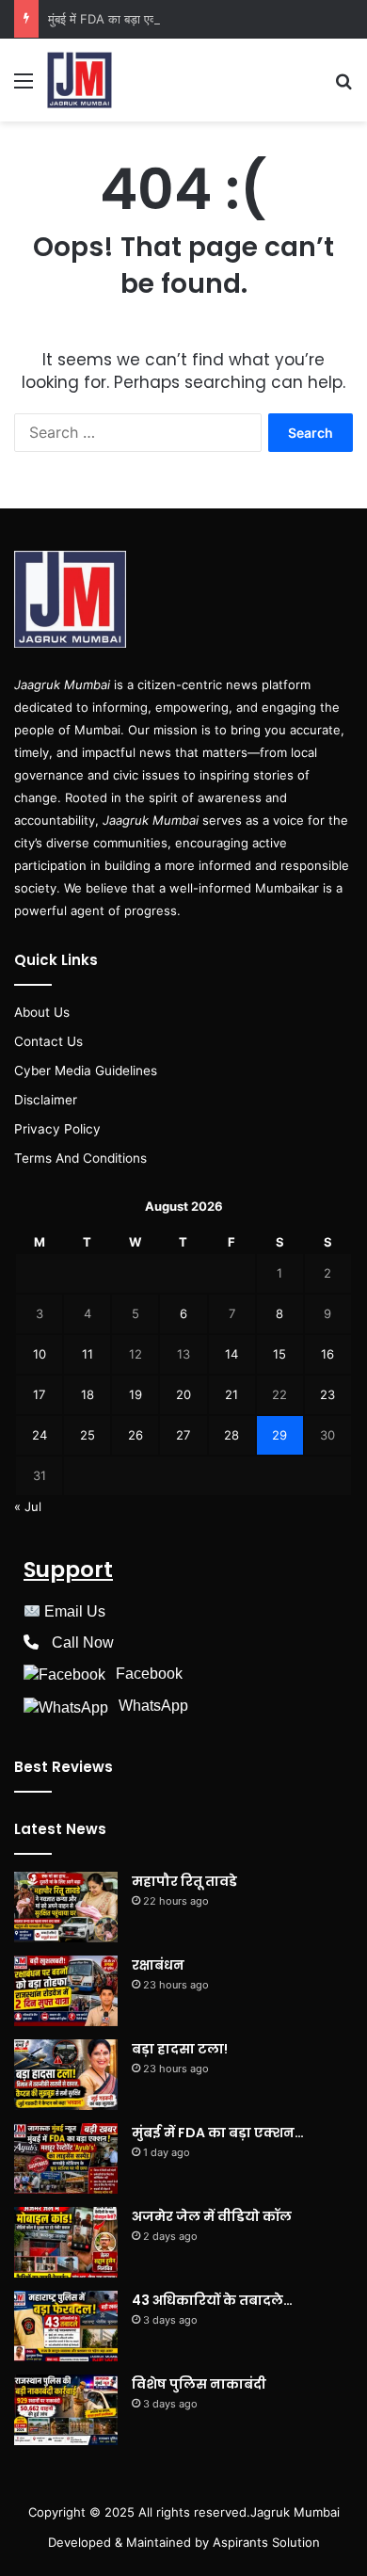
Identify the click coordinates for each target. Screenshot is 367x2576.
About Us (42, 1012)
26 (136, 1435)
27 (183, 1435)
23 (327, 1394)
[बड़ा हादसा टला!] (66, 2075)
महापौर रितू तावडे (184, 1881)
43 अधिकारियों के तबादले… (212, 2300)
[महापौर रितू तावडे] (66, 1907)
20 (183, 1394)
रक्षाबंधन (158, 1965)
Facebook (149, 1674)
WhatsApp (153, 1706)
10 (40, 1354)
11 (88, 1354)
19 (136, 1394)
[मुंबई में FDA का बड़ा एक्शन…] (66, 2158)
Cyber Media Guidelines (86, 1071)
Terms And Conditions (80, 1158)
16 (327, 1354)
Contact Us (48, 1041)
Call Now (83, 1642)
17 (39, 1394)
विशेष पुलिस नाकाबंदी (199, 2384)
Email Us (75, 1611)
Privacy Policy (57, 1129)
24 (40, 1435)
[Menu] (24, 87)
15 (279, 1354)
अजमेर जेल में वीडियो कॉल (212, 2216)
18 (88, 1394)
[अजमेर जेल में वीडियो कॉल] (66, 2242)
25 (88, 1435)
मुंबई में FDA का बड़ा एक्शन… (114, 19)
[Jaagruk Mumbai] (80, 80)
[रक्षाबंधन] (66, 1991)
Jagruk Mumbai (295, 2512)
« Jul (28, 1506)
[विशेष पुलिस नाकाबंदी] (66, 2410)
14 (231, 1354)
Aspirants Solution (264, 2542)
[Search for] (343, 87)
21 (231, 1394)
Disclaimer (46, 1100)
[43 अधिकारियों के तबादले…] (66, 2326)
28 (231, 1435)
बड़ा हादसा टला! (180, 2049)
